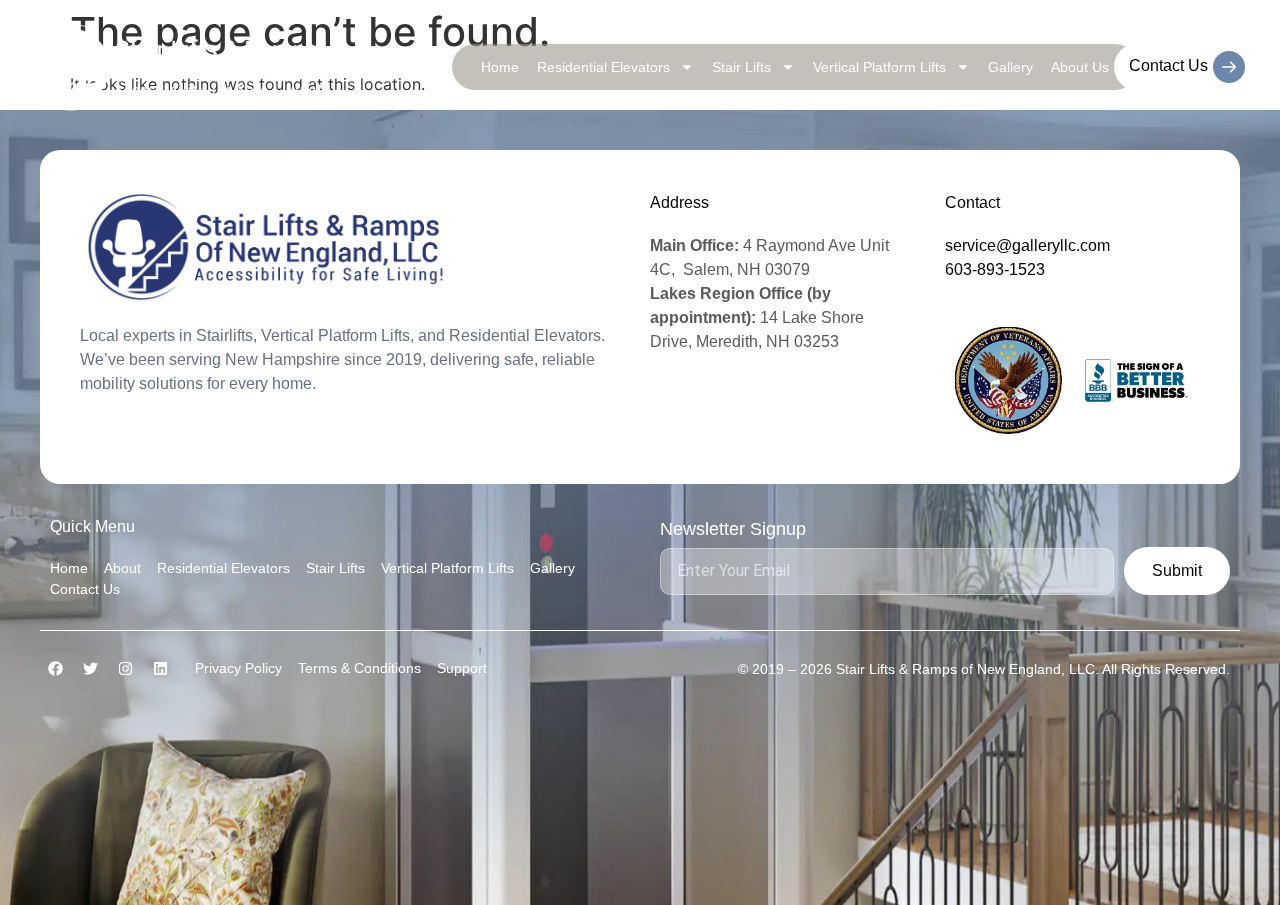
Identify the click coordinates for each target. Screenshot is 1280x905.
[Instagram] (125, 668)
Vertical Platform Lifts (879, 67)
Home (500, 67)
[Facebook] (55, 668)
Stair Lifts (741, 67)
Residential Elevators (603, 67)
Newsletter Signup (733, 529)
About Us (1080, 67)
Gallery (1010, 67)
